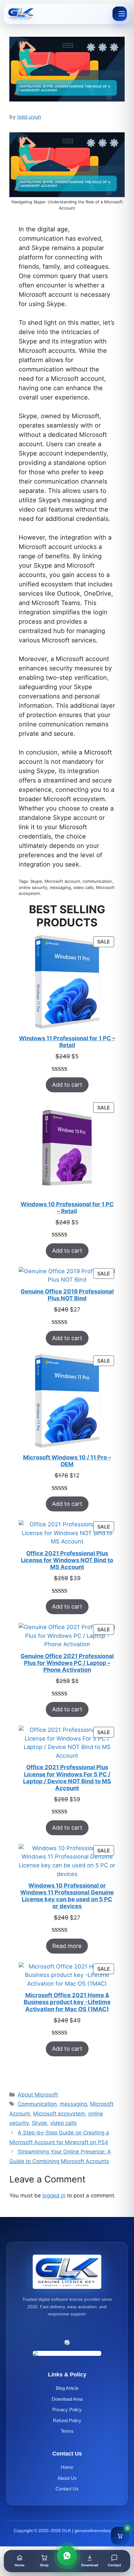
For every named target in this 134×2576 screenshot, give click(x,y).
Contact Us (67, 2489)
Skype (39, 2123)
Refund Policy (67, 2420)
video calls (63, 2123)
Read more (67, 1946)
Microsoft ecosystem (59, 2114)
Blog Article (67, 2388)
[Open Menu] (120, 14)
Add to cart (67, 1085)
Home (67, 2467)
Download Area (67, 2399)
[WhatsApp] (67, 2556)
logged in (54, 2196)
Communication (37, 2104)
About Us (67, 2478)
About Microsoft (38, 2095)
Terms (67, 2431)
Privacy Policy (67, 2410)
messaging (73, 2104)
